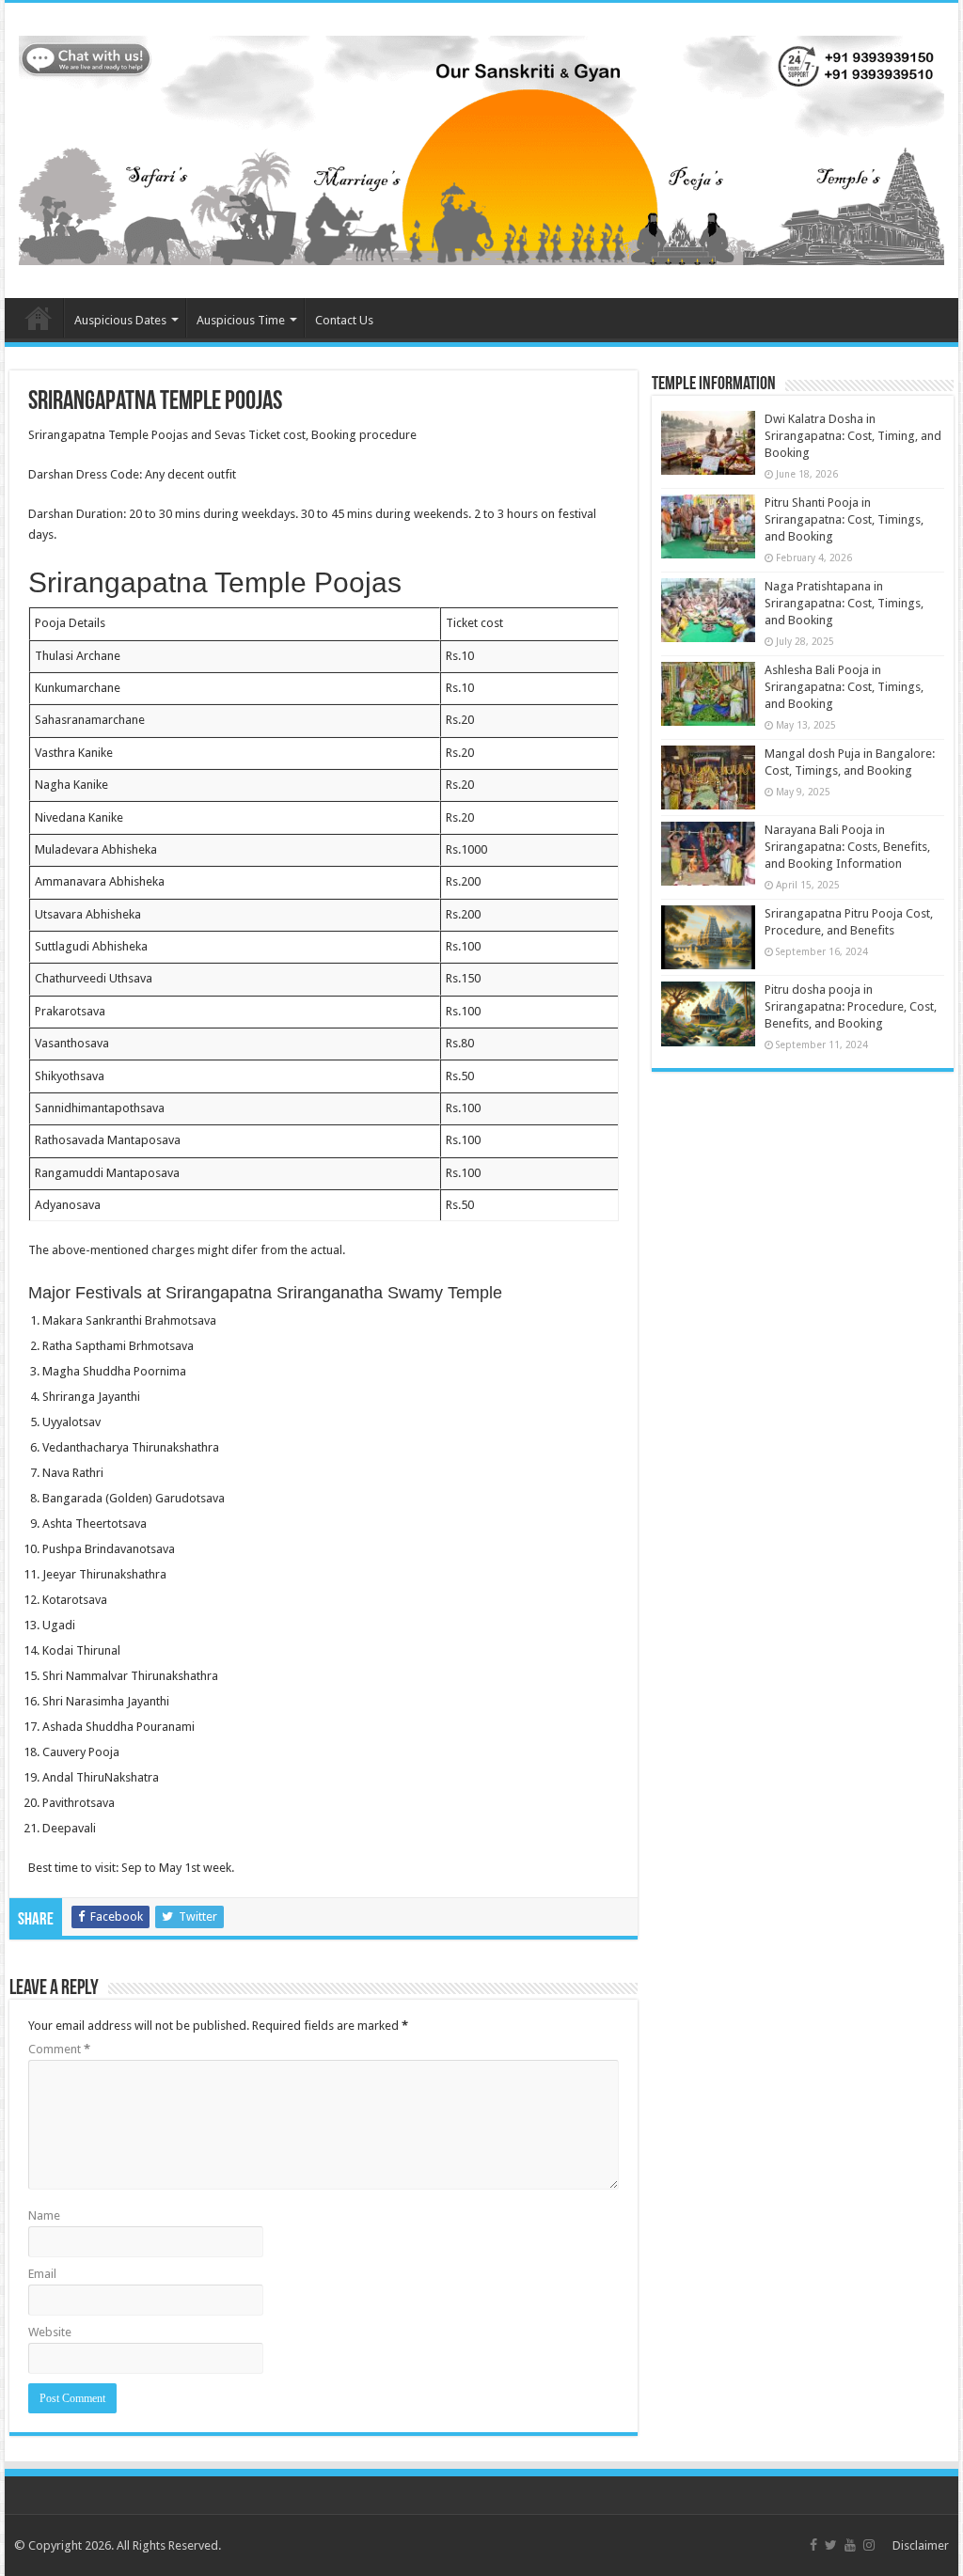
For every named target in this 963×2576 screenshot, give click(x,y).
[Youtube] (850, 2545)
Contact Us (344, 320)
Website (50, 2332)
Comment (59, 2049)
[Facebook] (813, 2545)
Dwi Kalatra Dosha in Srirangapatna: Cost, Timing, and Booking (853, 436)
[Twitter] (831, 2545)
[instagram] (869, 2545)
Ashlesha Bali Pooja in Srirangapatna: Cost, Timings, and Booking (844, 687)
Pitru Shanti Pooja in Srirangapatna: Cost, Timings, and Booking (844, 519)
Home (39, 318)
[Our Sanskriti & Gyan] (481, 147)
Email (42, 2274)
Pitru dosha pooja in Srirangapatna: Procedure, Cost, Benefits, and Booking (851, 1006)
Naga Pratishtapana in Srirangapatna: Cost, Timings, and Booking (844, 603)
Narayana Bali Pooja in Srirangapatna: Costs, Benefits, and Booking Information (847, 847)
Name (44, 2215)
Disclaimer (921, 2545)
